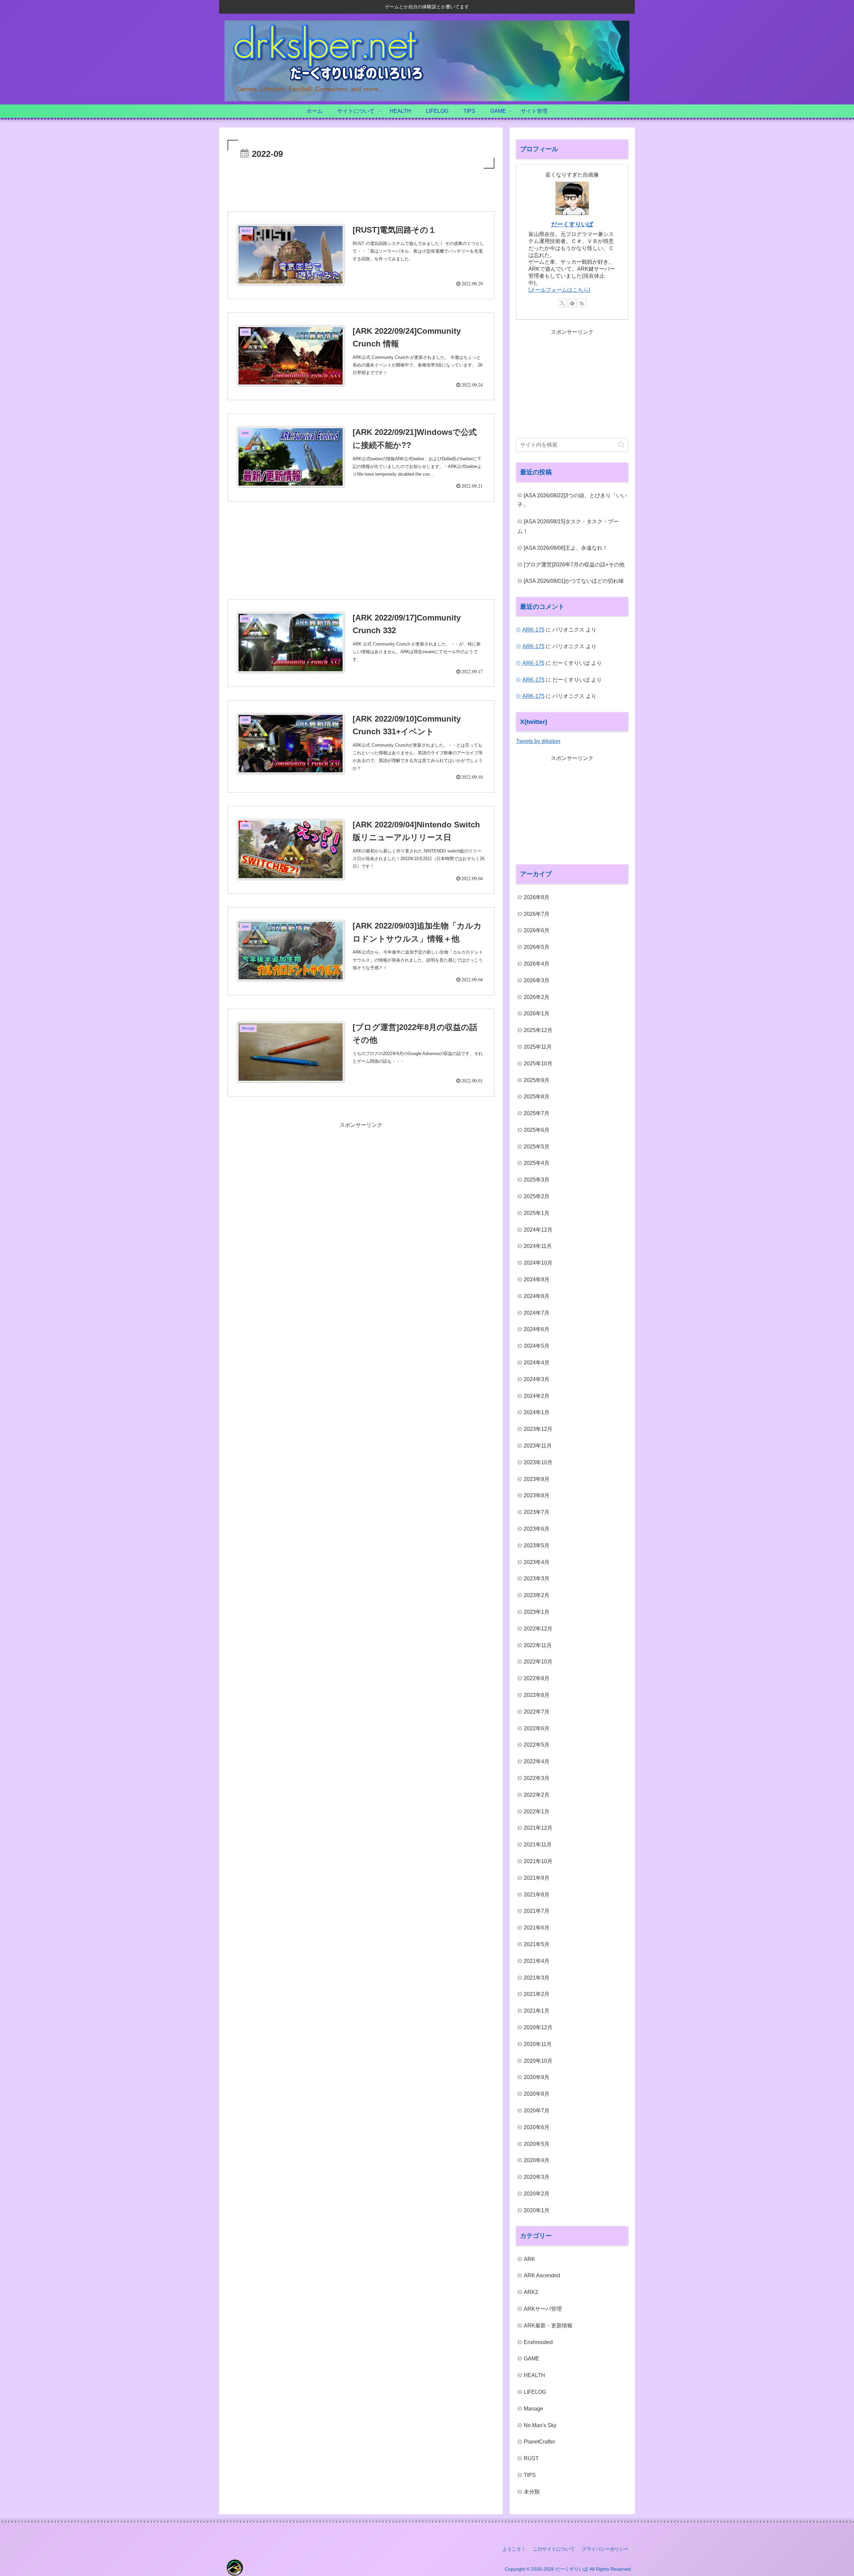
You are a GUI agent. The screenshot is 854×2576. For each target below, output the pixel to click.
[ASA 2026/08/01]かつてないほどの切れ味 (574, 581)
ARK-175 (533, 630)
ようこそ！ (514, 2549)
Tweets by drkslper (538, 741)
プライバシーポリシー (605, 2549)
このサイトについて (554, 2549)
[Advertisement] (361, 189)
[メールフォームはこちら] (559, 290)
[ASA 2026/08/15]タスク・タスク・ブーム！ (568, 526)
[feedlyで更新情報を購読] (572, 303)
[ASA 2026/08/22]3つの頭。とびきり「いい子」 (572, 500)
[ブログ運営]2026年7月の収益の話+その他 (574, 565)
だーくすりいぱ (572, 224)
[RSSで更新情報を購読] (582, 303)
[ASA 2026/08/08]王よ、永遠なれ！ (566, 548)
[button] (621, 445)
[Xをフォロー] (562, 303)
